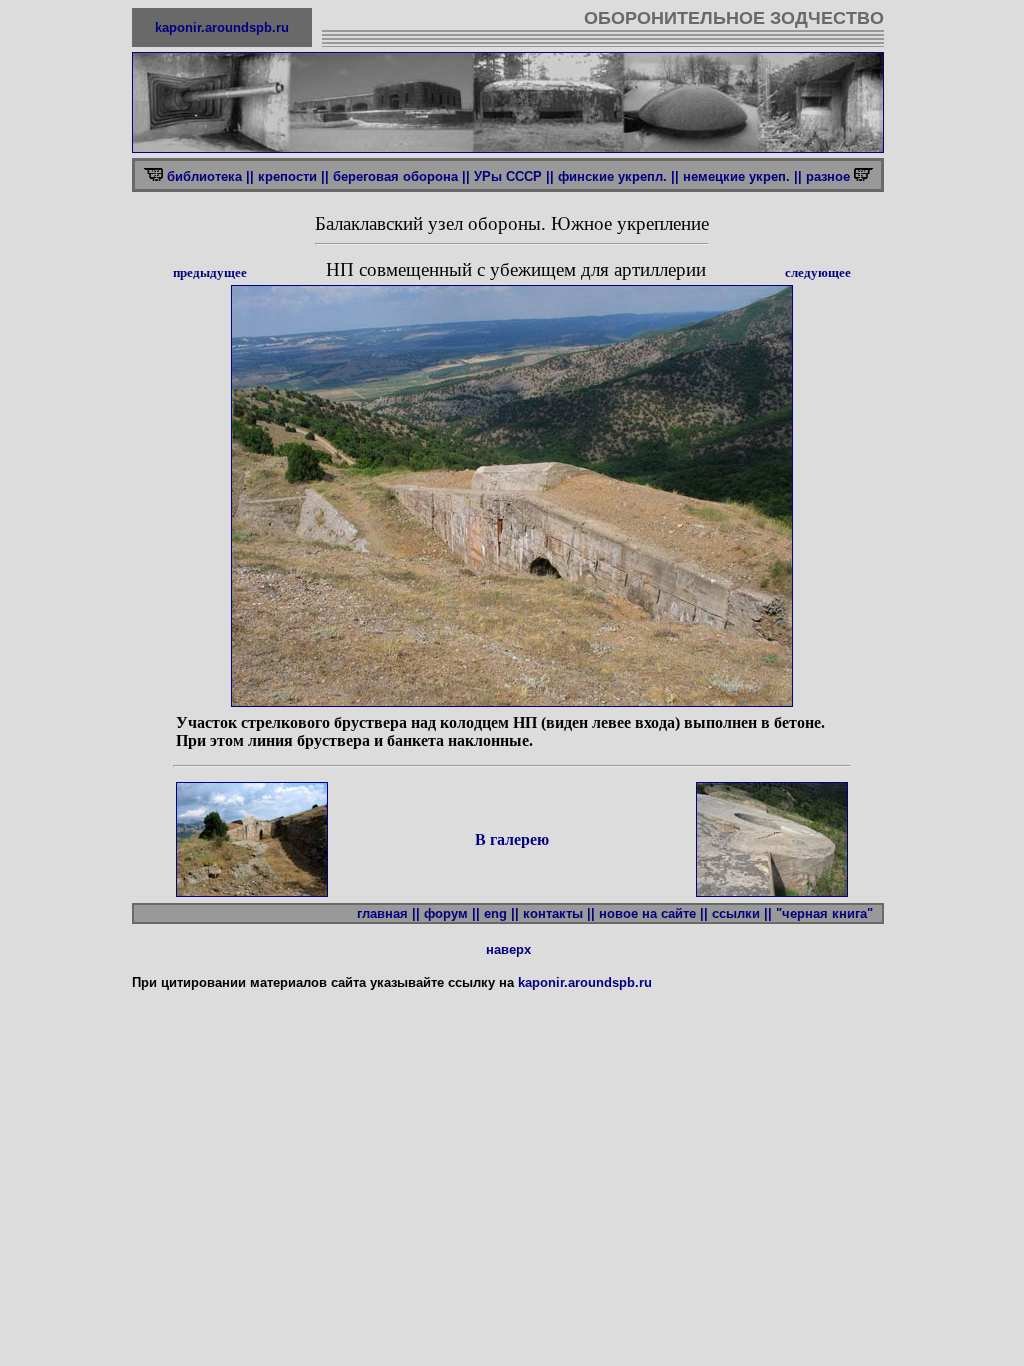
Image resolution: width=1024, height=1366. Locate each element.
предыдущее (210, 272)
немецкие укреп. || (742, 176)
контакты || (559, 913)
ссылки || (742, 913)
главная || (388, 913)
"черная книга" (828, 913)
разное (830, 176)
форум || (452, 913)
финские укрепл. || (618, 176)
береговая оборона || (401, 176)
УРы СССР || (514, 176)
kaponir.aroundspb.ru (222, 27)
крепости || (293, 176)
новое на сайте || (653, 913)
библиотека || (210, 176)
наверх (508, 949)
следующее (818, 272)
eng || (501, 913)
